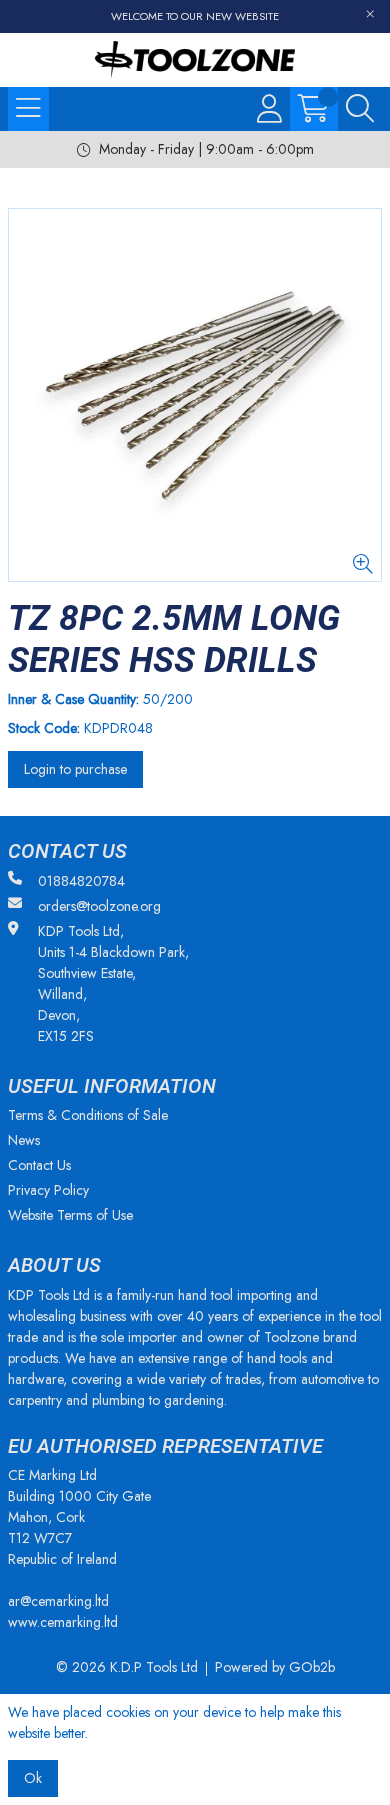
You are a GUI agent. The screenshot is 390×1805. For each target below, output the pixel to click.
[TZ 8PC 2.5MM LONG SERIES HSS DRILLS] (195, 395)
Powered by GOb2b (275, 1667)
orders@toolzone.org (99, 906)
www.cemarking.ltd (63, 1622)
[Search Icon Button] (360, 109)
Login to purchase (75, 769)
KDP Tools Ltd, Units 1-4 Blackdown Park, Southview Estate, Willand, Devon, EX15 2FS (113, 983)
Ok (33, 1778)
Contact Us (39, 1165)
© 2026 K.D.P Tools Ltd (127, 1667)
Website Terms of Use (70, 1215)
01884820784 (81, 881)
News (24, 1140)
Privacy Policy (48, 1190)
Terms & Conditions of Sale (88, 1115)
